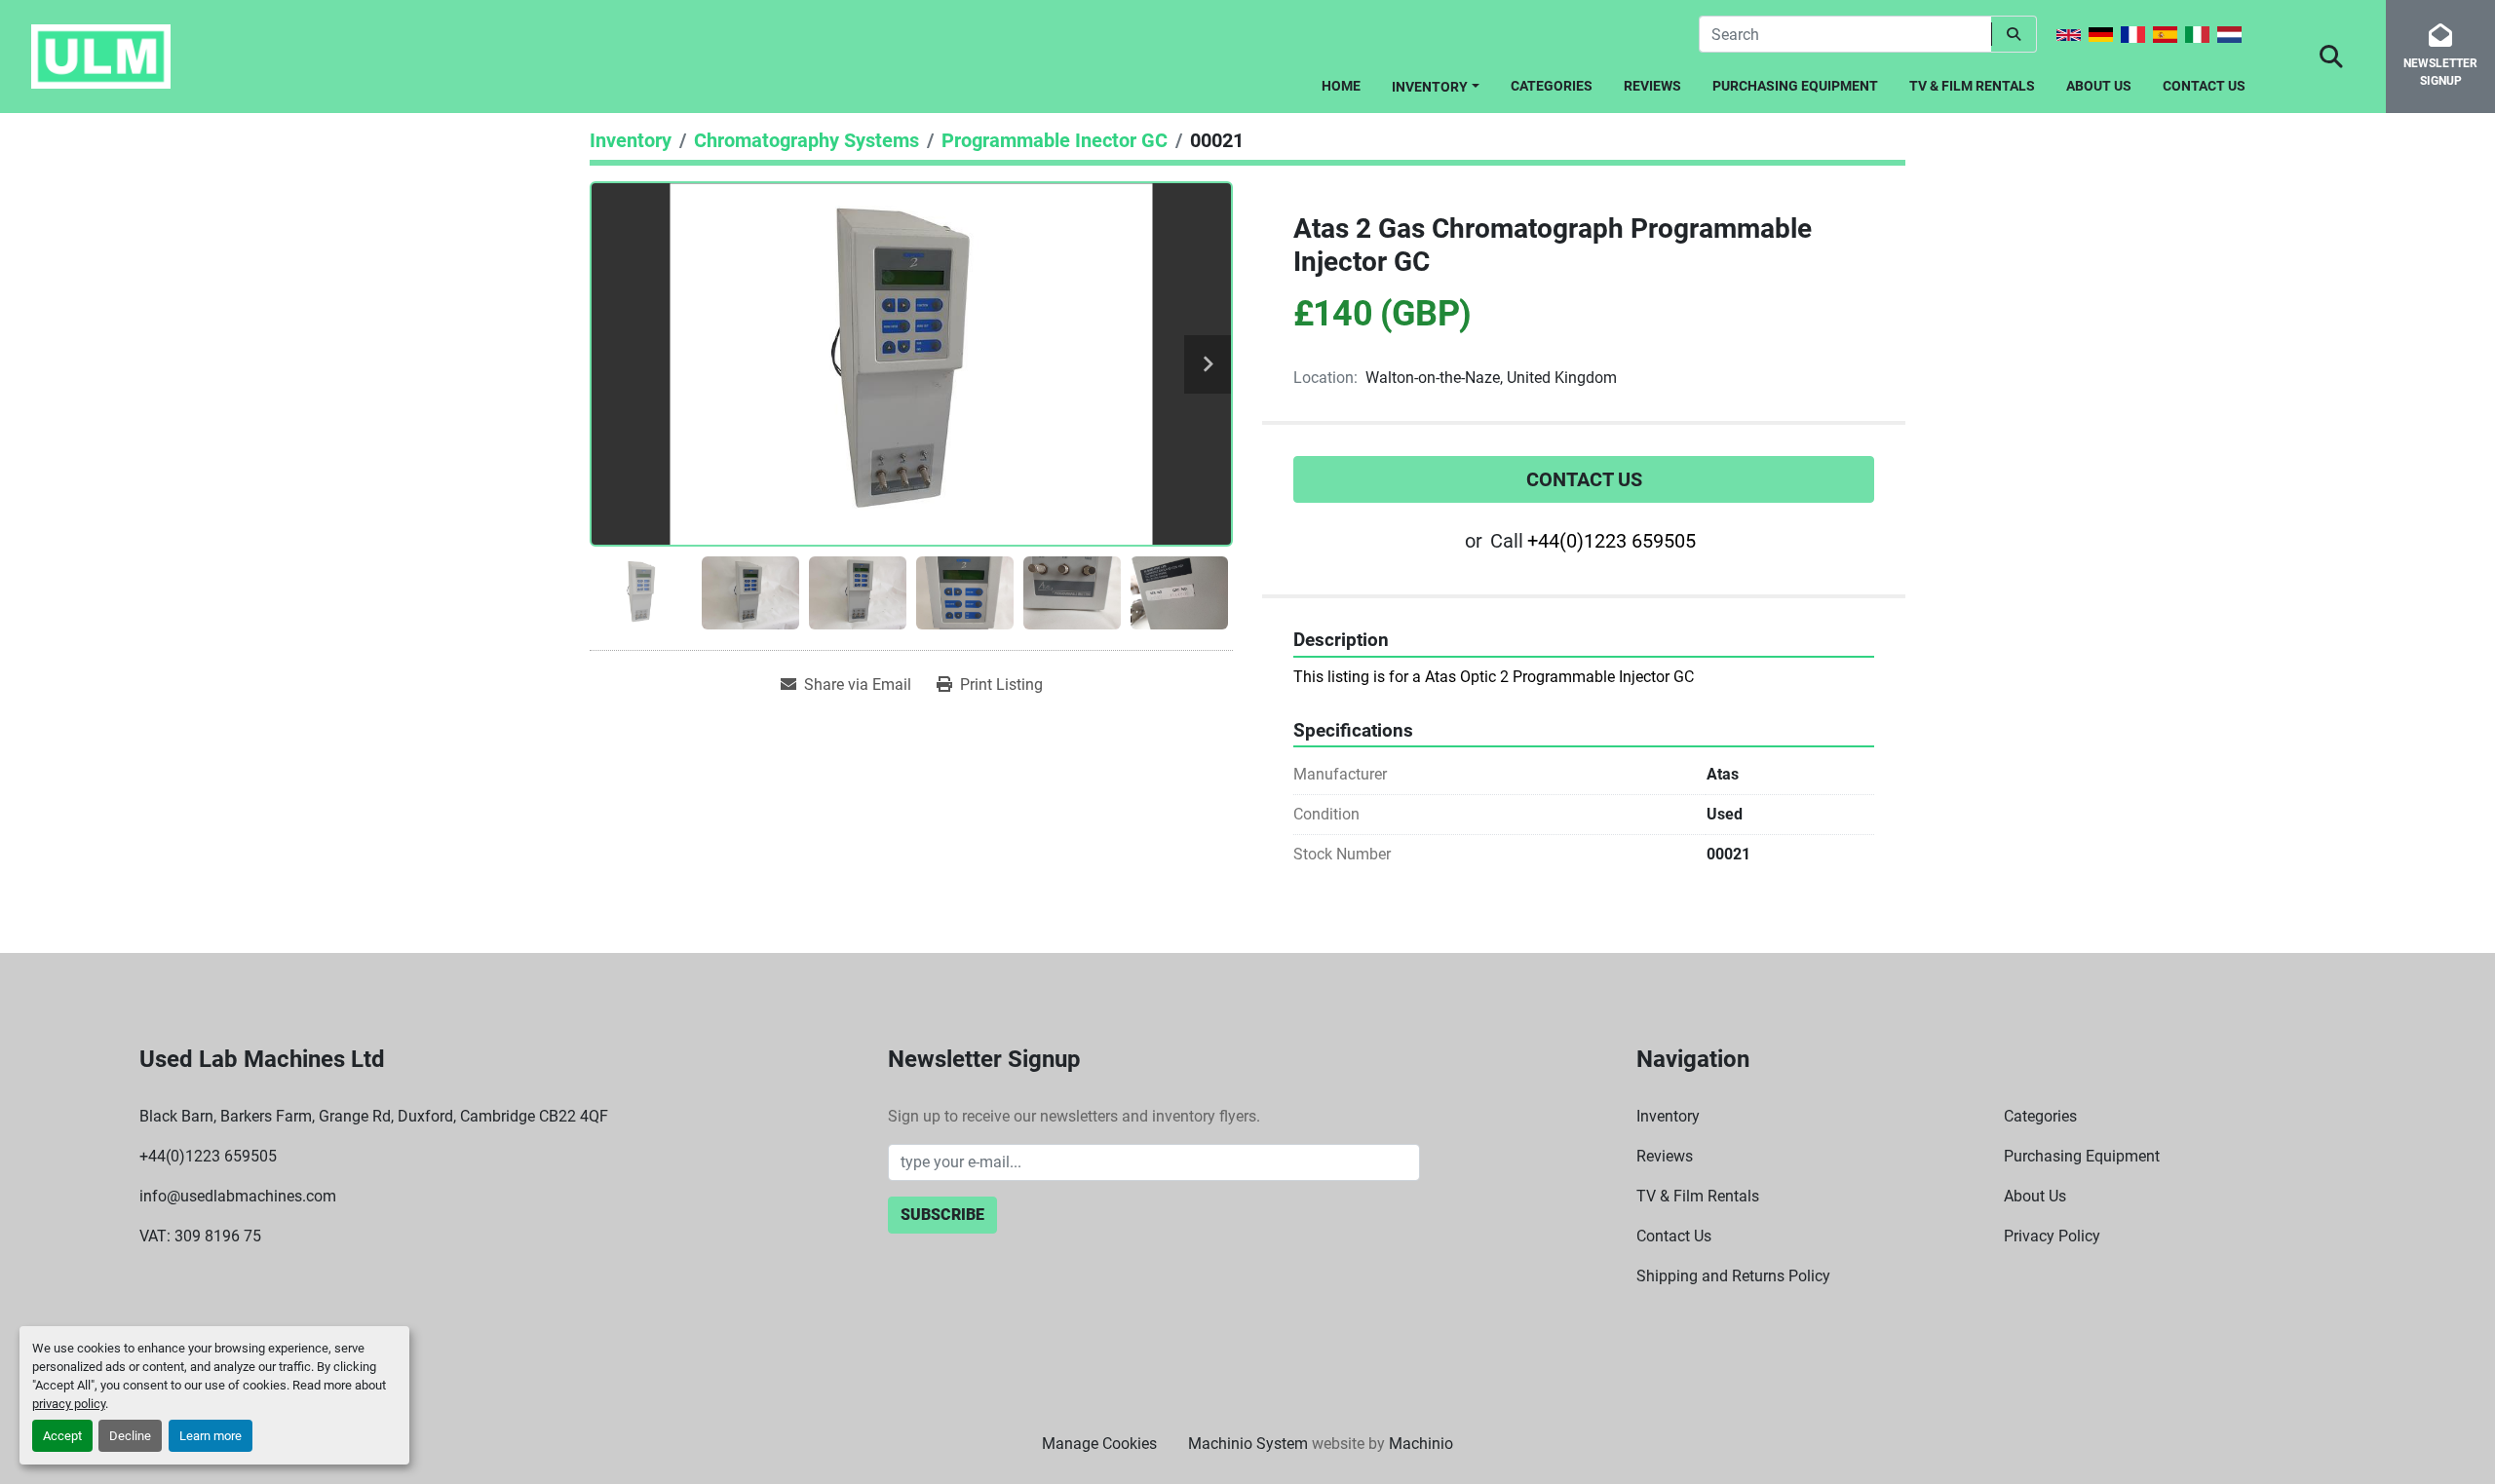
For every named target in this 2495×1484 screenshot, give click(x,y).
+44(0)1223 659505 (1612, 541)
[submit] (2014, 34)
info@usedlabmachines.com (238, 1196)
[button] (1436, 83)
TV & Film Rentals (1972, 86)
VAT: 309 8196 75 (200, 1236)
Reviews (1652, 86)
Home (1341, 86)
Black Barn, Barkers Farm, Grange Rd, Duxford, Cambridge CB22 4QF (374, 1116)
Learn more (211, 1436)
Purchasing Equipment (1795, 86)
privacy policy (69, 1404)
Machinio (1421, 1444)
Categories (1552, 86)
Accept (62, 1436)
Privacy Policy (2052, 1236)
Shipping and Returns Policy (1733, 1276)
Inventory (1430, 87)
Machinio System (1248, 1444)
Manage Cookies (1099, 1444)
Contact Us (2204, 86)
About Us (2099, 86)
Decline (130, 1436)
